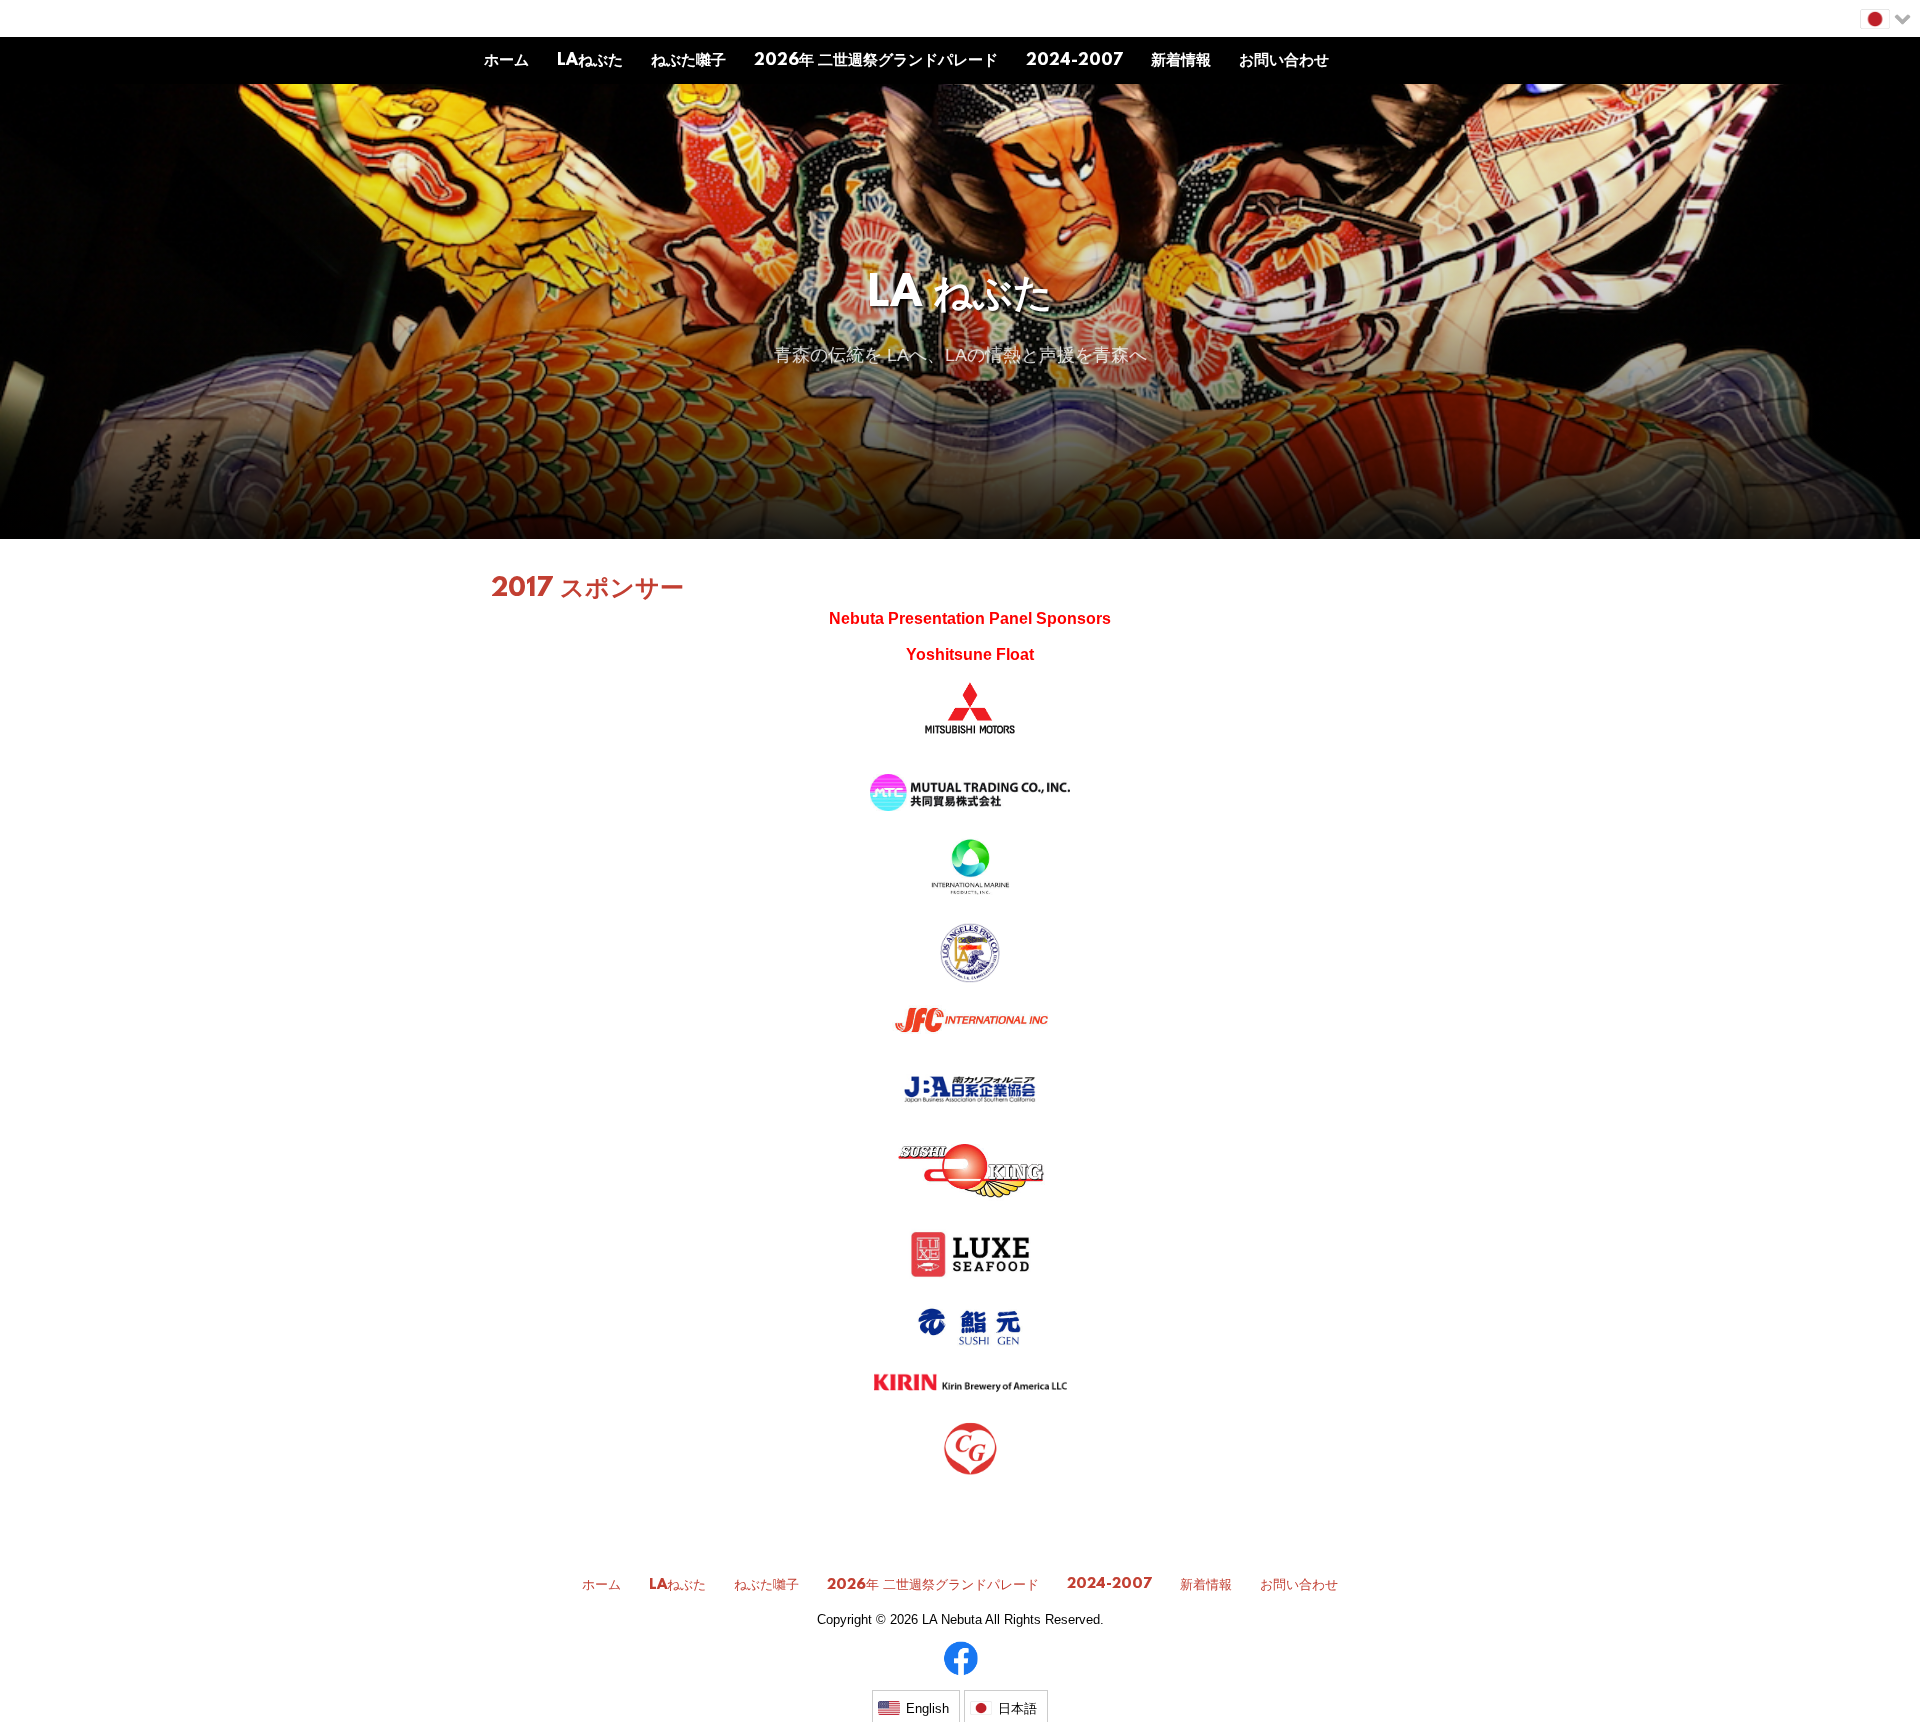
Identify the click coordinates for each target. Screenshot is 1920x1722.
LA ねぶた (960, 295)
